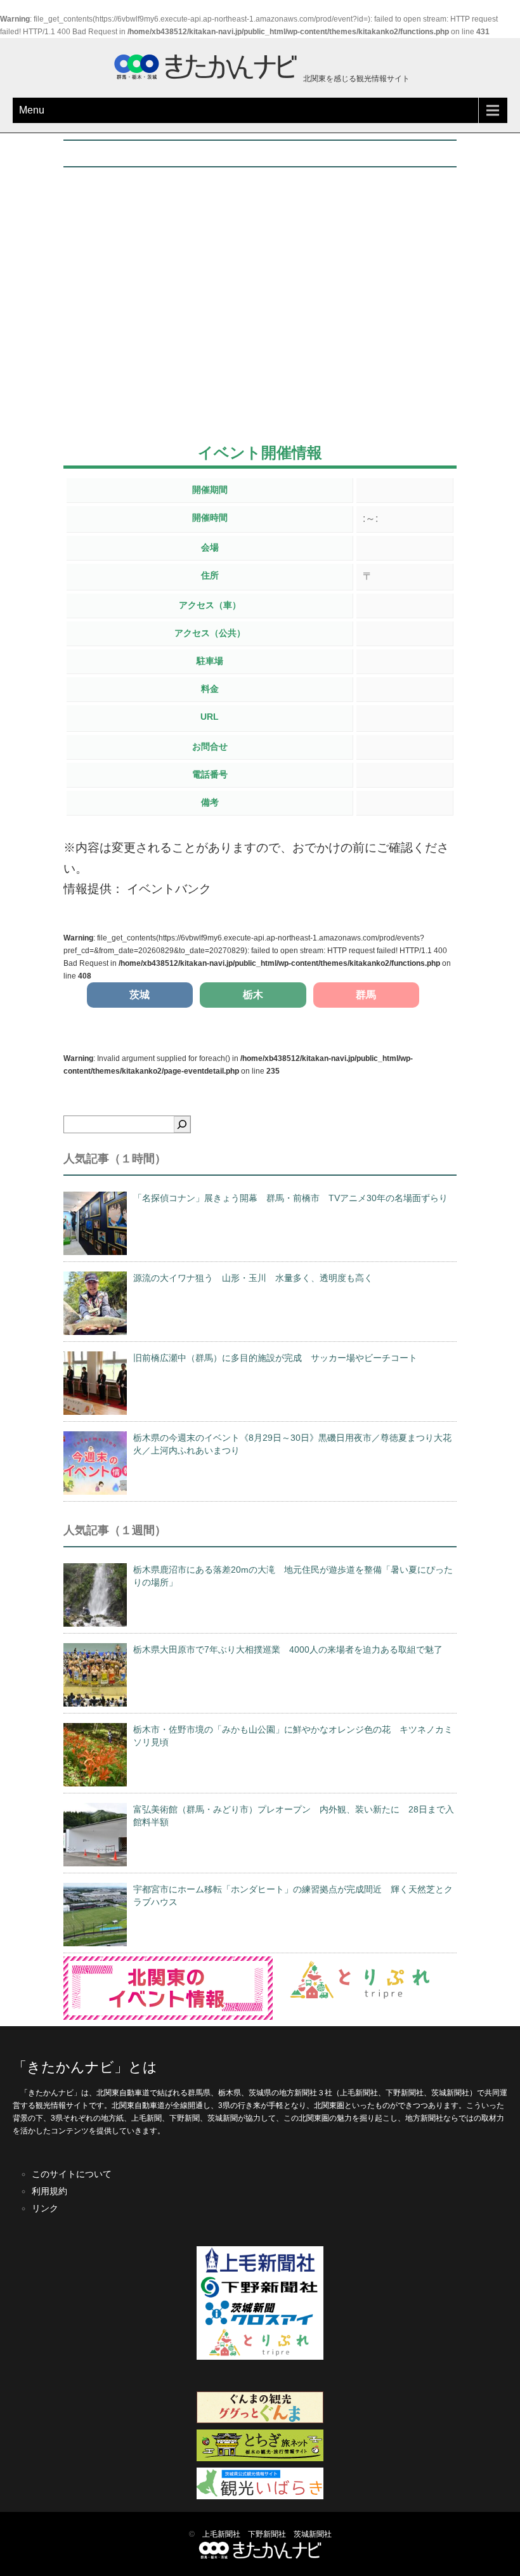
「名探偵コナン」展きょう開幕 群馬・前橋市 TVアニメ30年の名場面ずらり (290, 1198)
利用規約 (49, 2191)
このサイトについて (72, 2174)
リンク (45, 2208)
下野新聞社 (267, 2534)
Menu (32, 110)
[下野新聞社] (260, 2298)
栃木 (253, 995)
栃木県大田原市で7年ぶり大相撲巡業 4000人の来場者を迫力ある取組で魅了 (288, 1649)
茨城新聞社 (313, 2534)
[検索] (182, 1124)
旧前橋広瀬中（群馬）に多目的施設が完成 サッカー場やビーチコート (275, 1358)
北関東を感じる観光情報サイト (355, 79)
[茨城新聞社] (260, 2323)
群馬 (366, 995)
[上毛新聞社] (260, 2271)
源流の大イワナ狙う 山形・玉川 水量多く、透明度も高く (253, 1278)
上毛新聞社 (221, 2534)
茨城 (140, 995)
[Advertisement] (260, 326)
